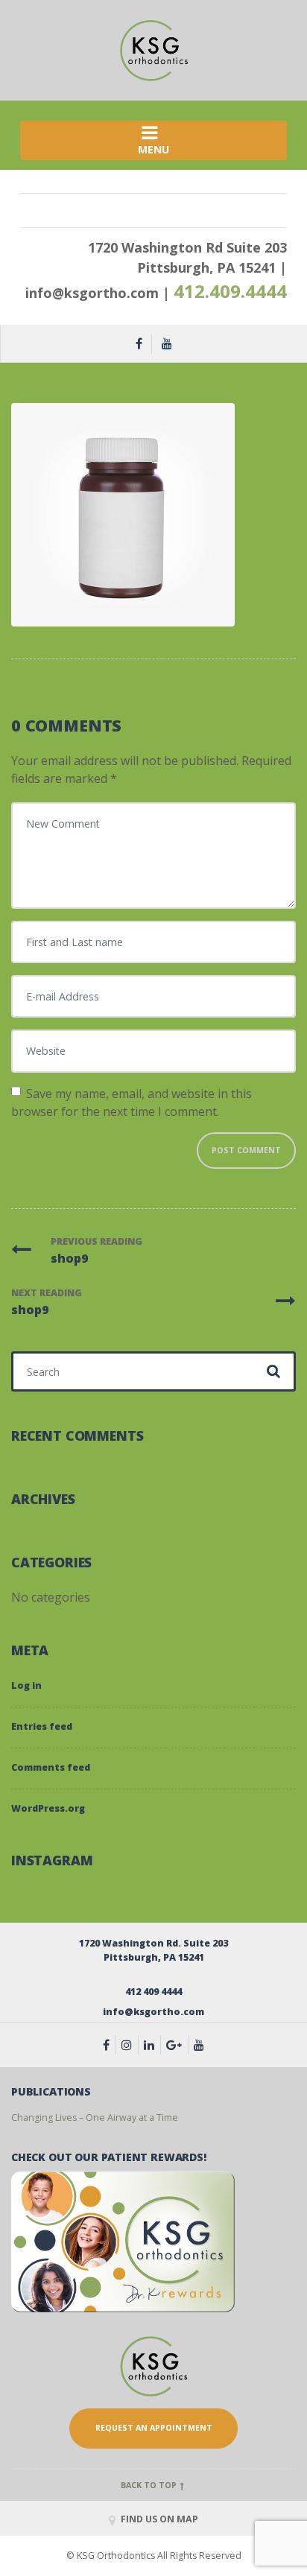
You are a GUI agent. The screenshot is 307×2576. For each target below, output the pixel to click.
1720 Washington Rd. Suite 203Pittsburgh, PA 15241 (153, 1950)
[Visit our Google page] (177, 2045)
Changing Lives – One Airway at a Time (95, 2117)
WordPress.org (48, 1808)
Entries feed (42, 1726)
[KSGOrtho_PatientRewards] (123, 2241)
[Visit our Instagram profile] (130, 2045)
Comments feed (51, 1767)
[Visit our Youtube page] (199, 2045)
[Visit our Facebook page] (110, 2045)
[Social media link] (152, 2045)
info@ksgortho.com (92, 293)
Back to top (150, 2485)
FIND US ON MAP (158, 2519)
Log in (26, 1685)
